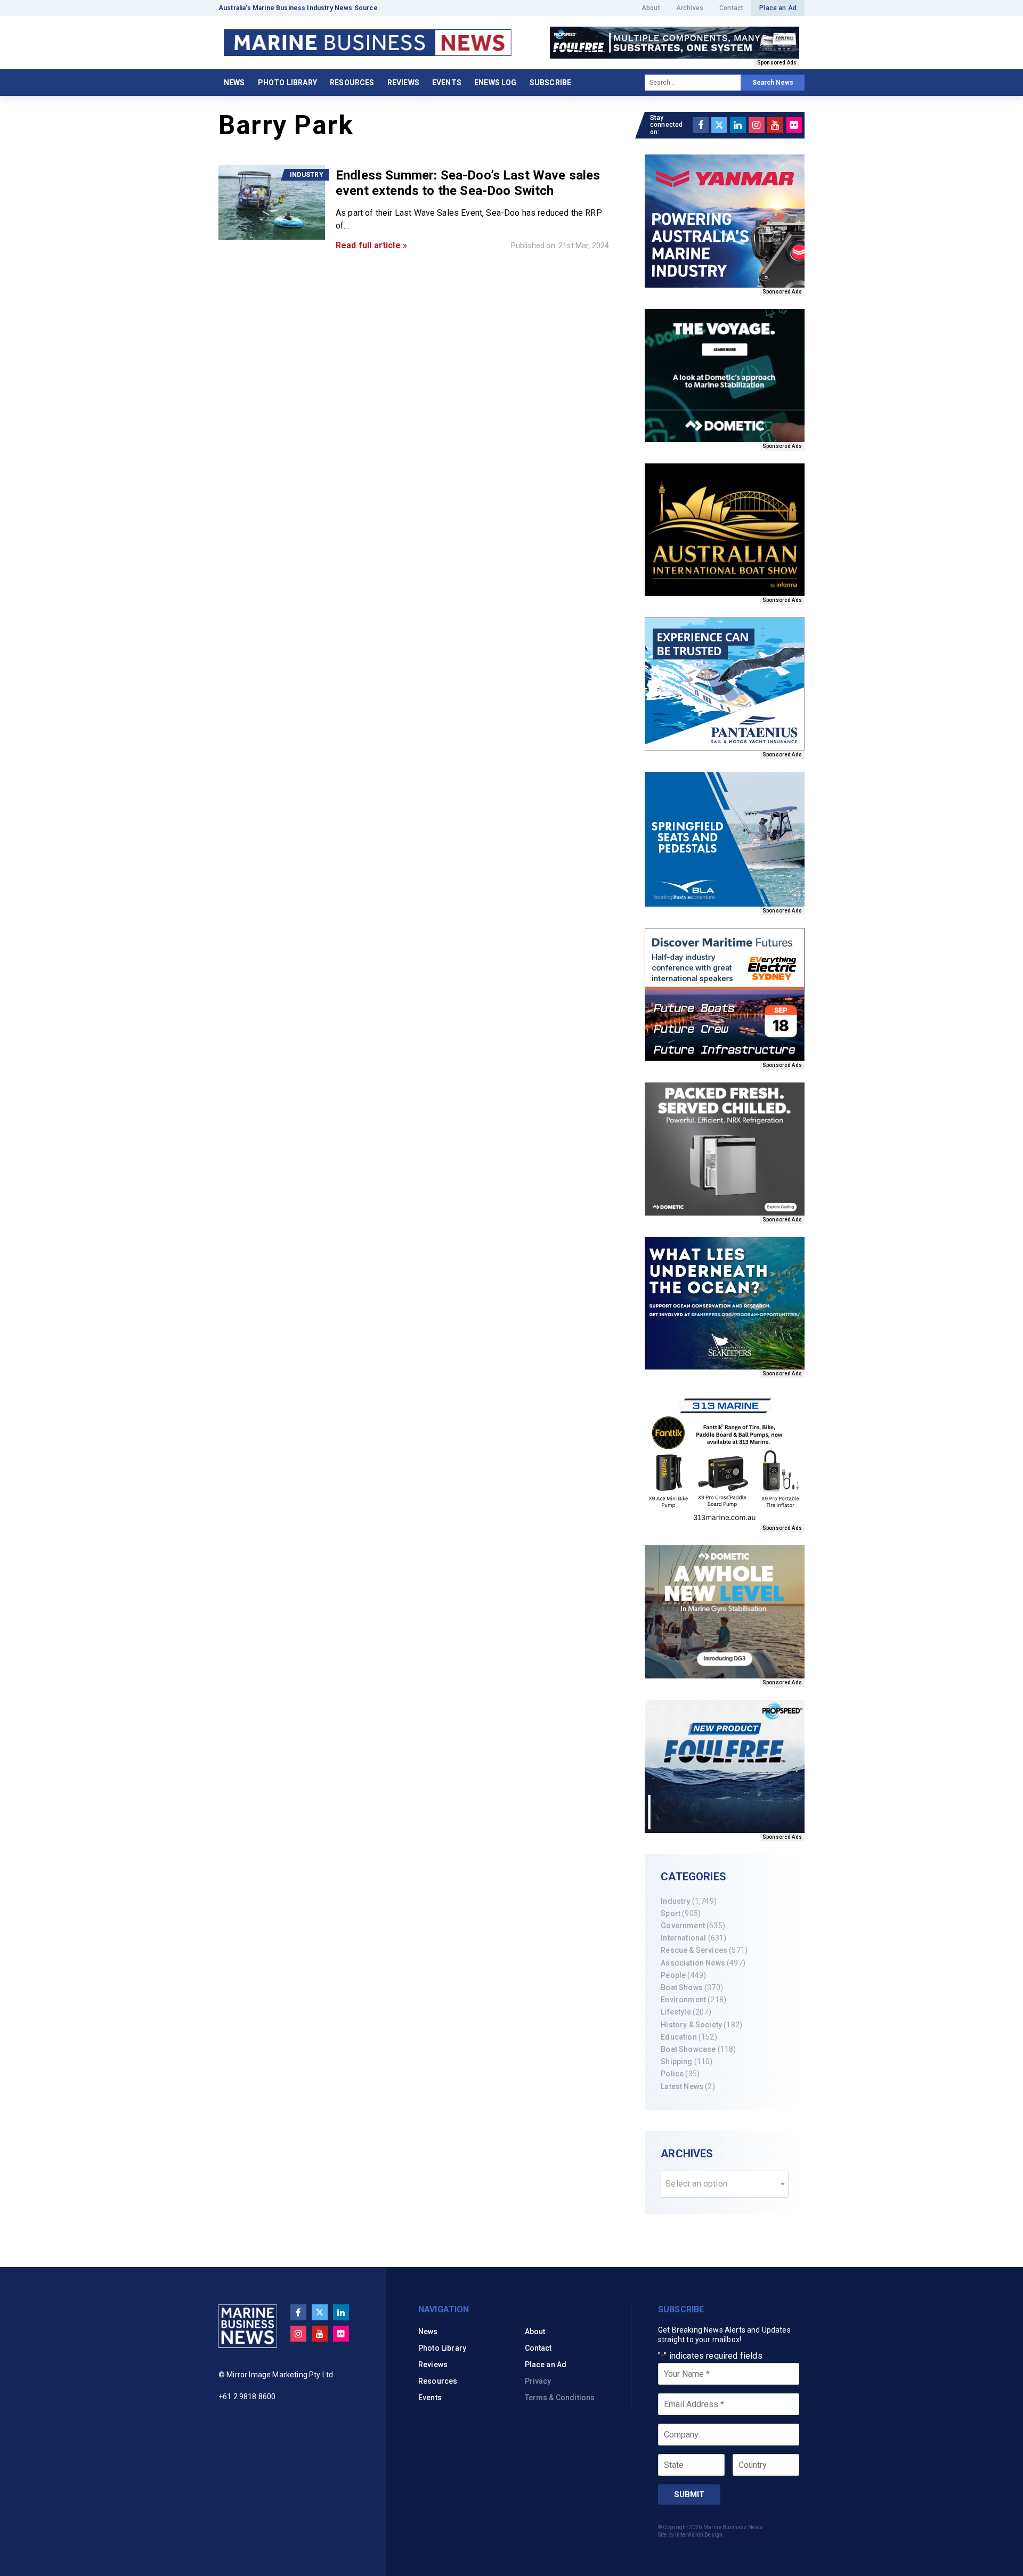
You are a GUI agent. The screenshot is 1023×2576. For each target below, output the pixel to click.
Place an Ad (778, 8)
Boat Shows (682, 1987)
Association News (693, 1963)
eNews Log (495, 83)
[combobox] (725, 2184)
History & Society (691, 2025)
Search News (773, 83)
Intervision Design (699, 2535)
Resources (352, 83)
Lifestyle (676, 2012)
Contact (731, 8)
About (651, 8)
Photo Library (287, 83)
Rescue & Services (694, 1950)
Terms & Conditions (560, 2398)
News (234, 83)
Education (679, 2037)
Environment (683, 2000)
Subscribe (550, 83)
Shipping (676, 2061)
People (673, 1975)
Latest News (682, 2086)
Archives (690, 8)
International (683, 1938)
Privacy (538, 2381)
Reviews (403, 83)
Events (447, 83)
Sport (671, 1913)
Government (683, 1926)
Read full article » (371, 245)
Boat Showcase (688, 2049)
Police (672, 2074)
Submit (689, 2495)
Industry (675, 1901)
